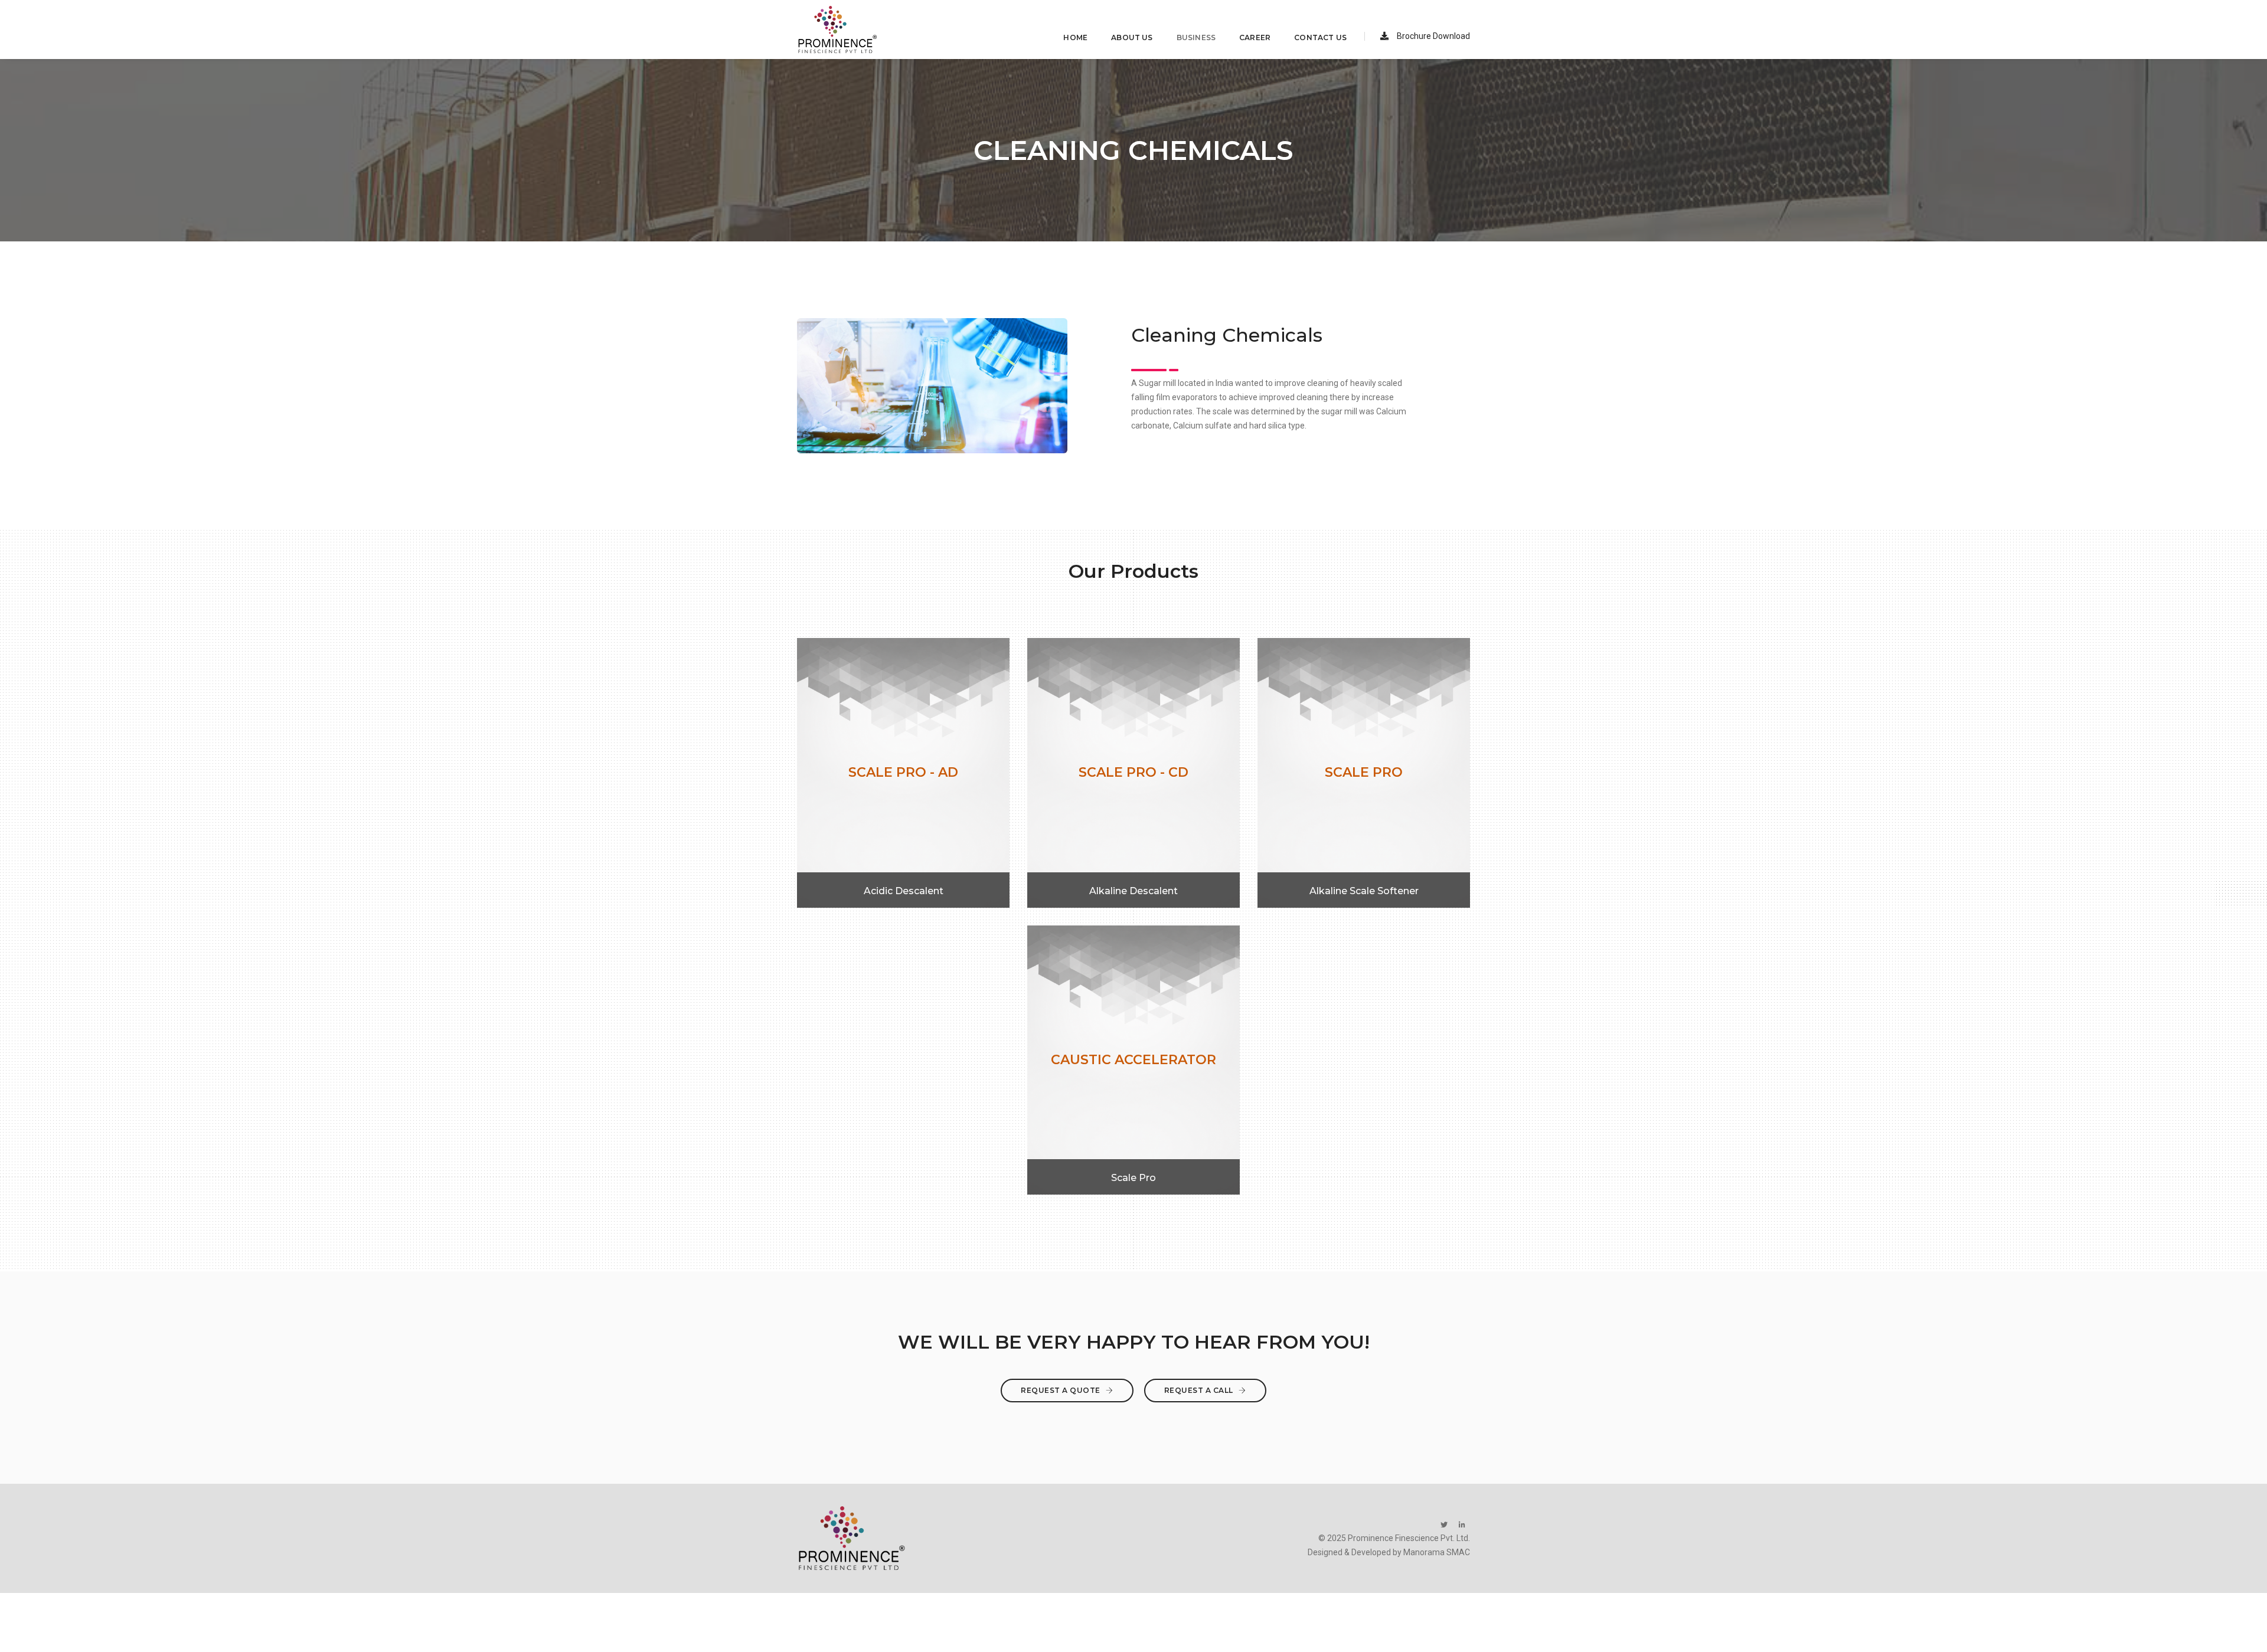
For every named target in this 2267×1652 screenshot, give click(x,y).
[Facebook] (1444, 1525)
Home (1075, 37)
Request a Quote (1061, 1390)
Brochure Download (1433, 36)
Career (1255, 37)
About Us (1132, 37)
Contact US (1320, 37)
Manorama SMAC (1437, 1552)
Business (1196, 37)
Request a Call (1200, 1390)
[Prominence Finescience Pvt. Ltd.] (838, 30)
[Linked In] (1462, 1525)
